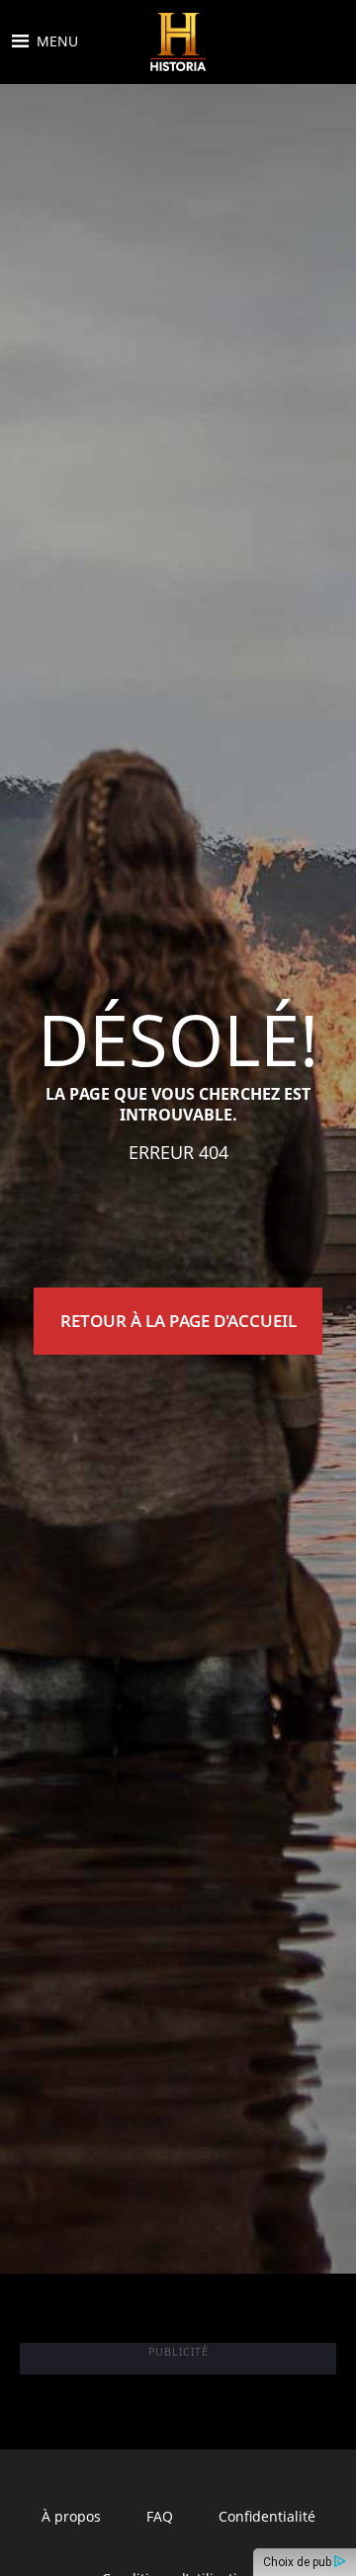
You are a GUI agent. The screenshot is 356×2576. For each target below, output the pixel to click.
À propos (71, 2516)
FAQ (160, 2516)
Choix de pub (299, 2562)
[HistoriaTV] (178, 42)
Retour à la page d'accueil (178, 1321)
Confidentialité (267, 2516)
